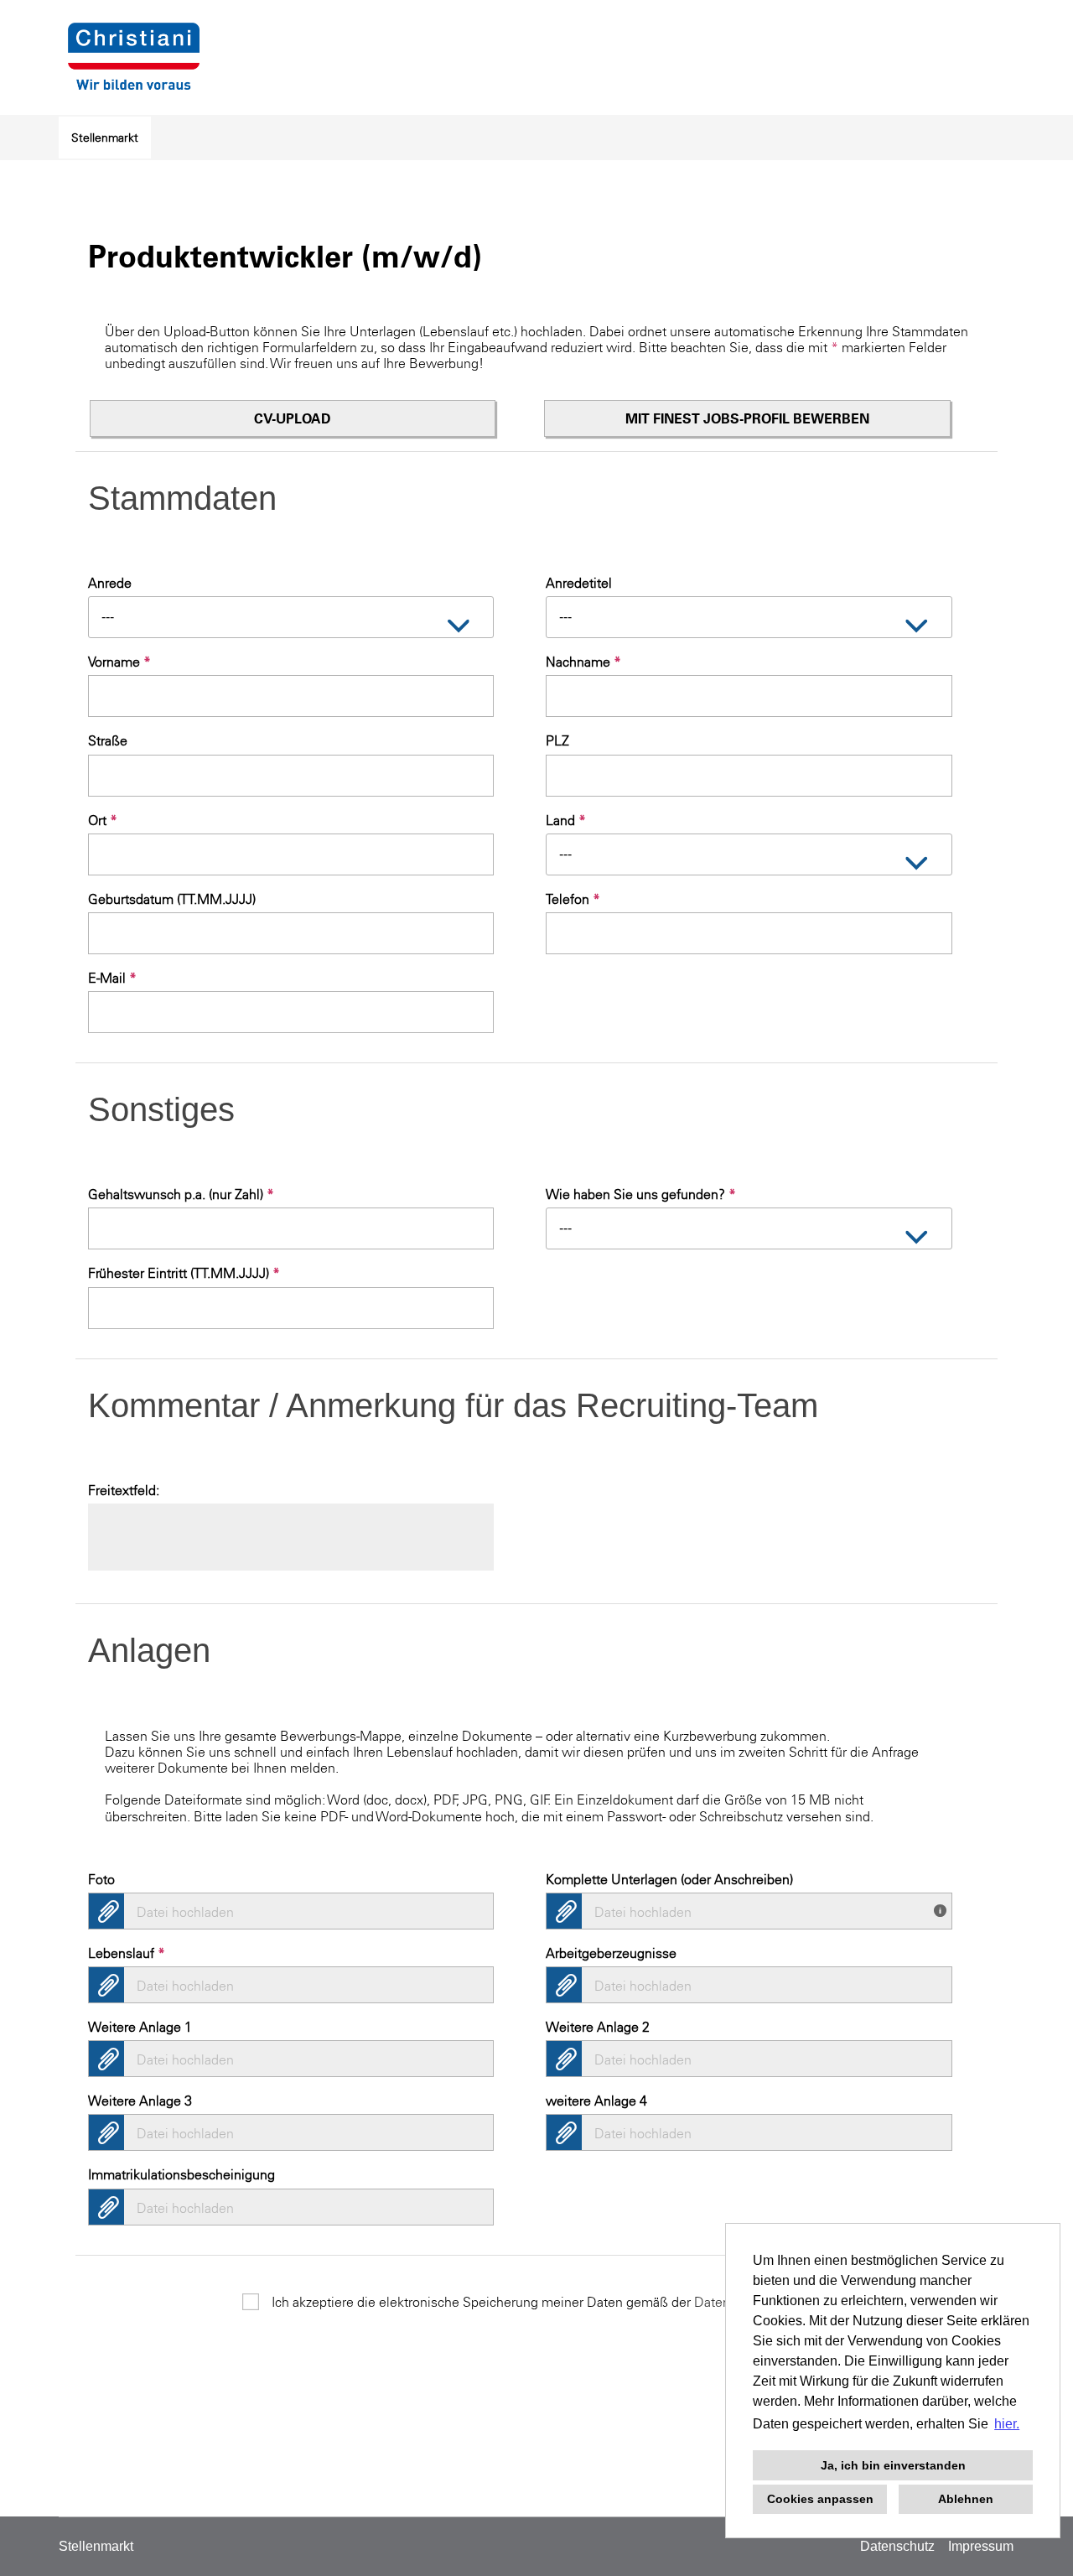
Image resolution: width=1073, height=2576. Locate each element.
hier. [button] (1007, 2424)
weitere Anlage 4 (596, 2101)
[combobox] (291, 617)
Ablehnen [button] (966, 2499)
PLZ (557, 740)
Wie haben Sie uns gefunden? (641, 1194)
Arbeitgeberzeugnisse (611, 1953)
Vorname (119, 662)
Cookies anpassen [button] (820, 2499)
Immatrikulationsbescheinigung (181, 2174)
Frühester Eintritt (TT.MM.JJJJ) (184, 1273)
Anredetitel (579, 583)
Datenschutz (897, 2546)
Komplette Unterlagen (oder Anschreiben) (669, 1879)
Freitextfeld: (124, 1490)
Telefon (573, 899)
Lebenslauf (127, 1953)
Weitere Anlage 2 (598, 2027)
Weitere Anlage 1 (140, 2027)
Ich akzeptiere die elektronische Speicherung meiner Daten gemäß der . (551, 2302)
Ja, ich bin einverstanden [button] (893, 2465)
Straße (108, 740)
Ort (103, 820)
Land (566, 820)
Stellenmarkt (105, 138)
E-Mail (112, 978)
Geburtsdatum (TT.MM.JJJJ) (172, 899)
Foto (101, 1879)
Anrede (110, 583)
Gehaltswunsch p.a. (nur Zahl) (181, 1194)
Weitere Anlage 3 (140, 2101)
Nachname (583, 662)
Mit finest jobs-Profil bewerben (747, 418)
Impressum (981, 2546)
